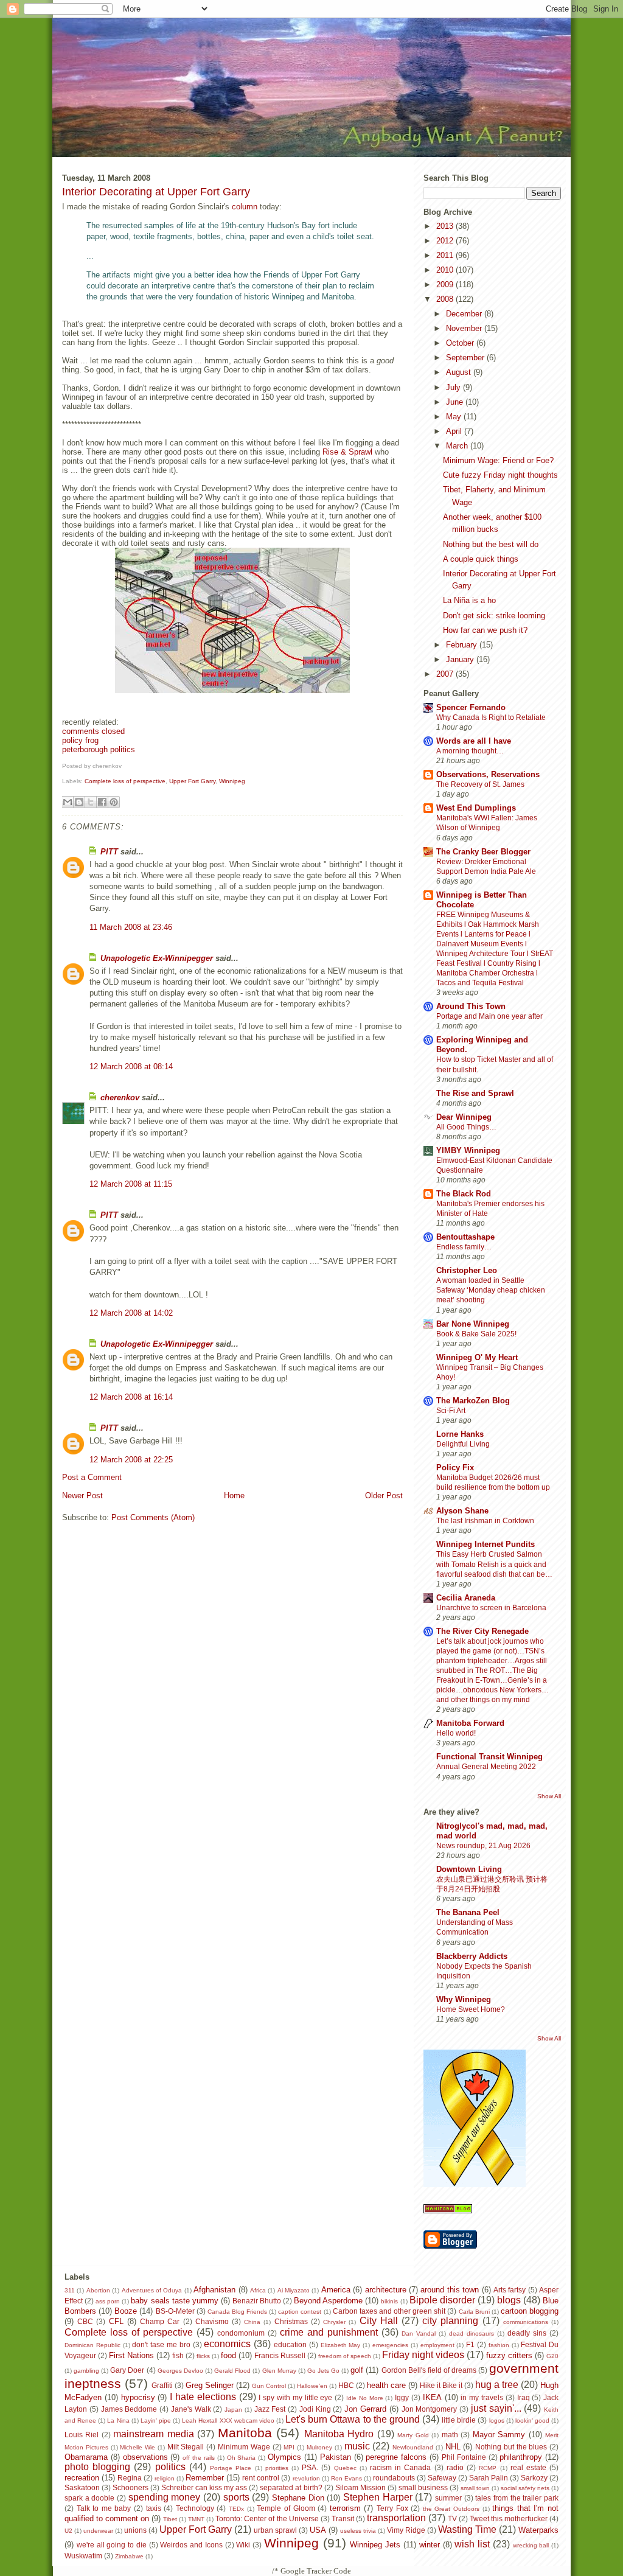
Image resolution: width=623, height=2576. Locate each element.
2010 (446, 270)
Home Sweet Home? (471, 2009)
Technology (195, 2508)
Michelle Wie (137, 2447)
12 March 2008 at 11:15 (131, 1184)
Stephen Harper (378, 2497)
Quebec (345, 2468)
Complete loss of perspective (125, 781)
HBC (346, 2385)
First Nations (131, 2355)
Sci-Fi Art (451, 1411)
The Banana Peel (468, 1912)
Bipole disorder (442, 2300)
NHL (453, 2447)
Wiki (243, 2545)
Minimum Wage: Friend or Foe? (498, 460)
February (463, 645)
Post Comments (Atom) (153, 1517)
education (290, 2344)
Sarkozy (534, 2478)
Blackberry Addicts (472, 1956)
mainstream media (153, 2434)
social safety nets (525, 2488)
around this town (450, 2290)
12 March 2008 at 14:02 (131, 1313)
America (336, 2290)
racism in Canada (400, 2467)
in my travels (482, 2397)
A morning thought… (470, 751)
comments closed (93, 731)
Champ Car (160, 2321)
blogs (509, 2300)
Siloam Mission (360, 2487)
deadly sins (527, 2333)
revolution (306, 2478)
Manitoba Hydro (339, 2434)
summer (448, 2498)
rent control (261, 2478)
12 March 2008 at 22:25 (131, 1460)
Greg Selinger (210, 2385)
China (252, 2322)
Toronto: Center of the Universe (267, 2518)
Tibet (170, 2519)
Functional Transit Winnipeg (489, 1757)
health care (386, 2385)
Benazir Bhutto (257, 2301)
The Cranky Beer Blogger (483, 852)
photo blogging (97, 2467)
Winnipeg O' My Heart (477, 1357)
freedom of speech (345, 2356)
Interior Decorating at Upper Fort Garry (156, 192)
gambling (86, 2371)
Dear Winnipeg (464, 1117)
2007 (446, 674)
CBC (85, 2321)
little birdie (459, 2420)
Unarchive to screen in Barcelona (491, 1608)
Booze (126, 2311)
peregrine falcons (396, 2457)
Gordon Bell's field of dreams (429, 2370)
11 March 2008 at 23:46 (131, 927)
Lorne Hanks (460, 1434)
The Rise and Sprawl (475, 1093)
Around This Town (471, 1006)
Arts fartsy (510, 2290)
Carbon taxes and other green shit (389, 2311)
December (465, 314)
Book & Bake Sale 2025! (476, 1334)
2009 (446, 284)
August (460, 372)
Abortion (98, 2290)
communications (526, 2322)
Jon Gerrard (365, 2409)
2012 (446, 241)
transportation (396, 2518)
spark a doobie (89, 2498)
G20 (552, 2356)
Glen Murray (279, 2371)
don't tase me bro (161, 2344)
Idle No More (365, 2398)
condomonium (241, 2333)
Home (234, 1496)
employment (437, 2345)
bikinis (389, 2301)
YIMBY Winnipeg (468, 1150)
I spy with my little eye (295, 2397)
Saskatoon (82, 2487)
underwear (98, 2531)
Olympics (284, 2457)
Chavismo (212, 2321)
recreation (82, 2478)
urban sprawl (275, 2530)
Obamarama (86, 2457)
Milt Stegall (186, 2447)
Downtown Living (469, 1869)
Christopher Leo (467, 1270)
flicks (203, 2356)
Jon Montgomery (430, 2409)
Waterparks (538, 2530)
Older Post (384, 1496)
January (461, 659)
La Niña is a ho (469, 600)
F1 (470, 2344)
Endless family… (464, 1247)
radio (455, 2467)
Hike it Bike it (441, 2385)
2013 (446, 226)
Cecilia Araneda (466, 1598)
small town (475, 2488)
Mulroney (319, 2447)
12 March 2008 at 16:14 (131, 1397)
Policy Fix (455, 1468)
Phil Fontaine (464, 2457)
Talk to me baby (104, 2508)
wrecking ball (531, 2545)
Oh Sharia (242, 2458)
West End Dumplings (476, 808)
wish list (472, 2544)
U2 (68, 2531)
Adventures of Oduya (152, 2290)
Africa (258, 2290)
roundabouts (394, 2478)
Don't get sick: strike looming (494, 616)
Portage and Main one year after (489, 1016)
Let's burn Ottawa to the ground (353, 2419)
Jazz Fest (270, 2409)
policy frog (80, 740)
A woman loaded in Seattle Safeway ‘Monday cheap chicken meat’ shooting (491, 1290)
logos (497, 2421)
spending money (165, 2497)
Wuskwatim (83, 2556)
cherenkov (120, 1098)
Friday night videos (423, 2355)
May (455, 417)
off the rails (199, 2458)
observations (145, 2457)
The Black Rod (464, 1194)
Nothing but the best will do (491, 544)
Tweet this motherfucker (509, 2518)
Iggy (402, 2397)
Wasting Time (467, 2529)
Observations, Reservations (488, 774)
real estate (528, 2467)
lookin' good (532, 2421)
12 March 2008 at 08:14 (131, 1066)
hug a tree (497, 2385)
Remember (205, 2478)
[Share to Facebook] (102, 802)
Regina (130, 2478)
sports (236, 2497)
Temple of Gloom (286, 2508)
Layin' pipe (156, 2421)
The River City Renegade (482, 1631)
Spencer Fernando (471, 707)
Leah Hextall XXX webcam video (228, 2421)
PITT (109, 852)
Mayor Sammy (499, 2435)
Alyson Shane (462, 1511)
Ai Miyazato (294, 2290)
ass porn (108, 2301)
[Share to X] (91, 802)
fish (178, 2355)
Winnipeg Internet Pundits (486, 1544)
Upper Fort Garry (192, 781)
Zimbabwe (129, 2556)
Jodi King (315, 2409)
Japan (233, 2410)
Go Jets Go (323, 2371)
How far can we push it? (485, 630)
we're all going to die (112, 2545)
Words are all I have (474, 741)
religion (165, 2478)
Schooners (131, 2487)
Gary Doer (127, 2370)
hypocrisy (138, 2397)
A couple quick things (481, 559)
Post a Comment (92, 1477)
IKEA (432, 2397)
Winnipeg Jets (375, 2545)
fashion (499, 2345)
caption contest (300, 2312)
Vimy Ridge (406, 2530)
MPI (289, 2447)
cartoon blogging (530, 2311)
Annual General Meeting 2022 (486, 1767)
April (455, 431)
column (245, 207)
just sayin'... (496, 2408)
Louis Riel (82, 2435)
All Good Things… (466, 1127)
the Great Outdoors (451, 2509)
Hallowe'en (312, 2386)
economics (227, 2344)
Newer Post (82, 1496)
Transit (343, 2518)
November (465, 328)
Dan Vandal (419, 2333)
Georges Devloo (180, 2371)
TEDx (236, 2509)
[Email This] (68, 802)
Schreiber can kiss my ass (204, 2487)
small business (423, 2487)
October (461, 343)
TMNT (196, 2519)
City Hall (379, 2321)
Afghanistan (214, 2290)
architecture (386, 2290)
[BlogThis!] (79, 802)
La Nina (118, 2421)
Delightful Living (463, 1444)
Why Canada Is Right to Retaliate (491, 717)
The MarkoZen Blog (473, 1401)
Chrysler (334, 2322)
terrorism (345, 2508)
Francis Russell (280, 2355)
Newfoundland (413, 2447)
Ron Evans (346, 2478)
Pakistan (336, 2457)
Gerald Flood (232, 2371)
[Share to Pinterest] (114, 802)
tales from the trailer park (517, 2498)
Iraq (524, 2397)
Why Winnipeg (464, 1999)
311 (70, 2290)
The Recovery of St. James (480, 784)
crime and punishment (329, 2332)
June (456, 402)
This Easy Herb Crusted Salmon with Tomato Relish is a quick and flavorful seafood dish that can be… (494, 1564)
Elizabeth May (341, 2345)
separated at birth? (291, 2487)
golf (357, 2370)
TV (452, 2518)
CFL (116, 2321)
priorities (277, 2468)
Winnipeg (232, 781)
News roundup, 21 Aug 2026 (483, 1846)
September (466, 358)
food (228, 2355)
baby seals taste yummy (174, 2301)
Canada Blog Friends (237, 2312)
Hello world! (456, 1733)
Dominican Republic (92, 2345)
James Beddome (129, 2409)
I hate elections (203, 2397)
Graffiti (162, 2385)
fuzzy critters (509, 2355)
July (454, 387)
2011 (446, 255)
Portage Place (231, 2468)
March (458, 446)
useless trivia (358, 2531)
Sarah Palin (489, 2478)
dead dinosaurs (472, 2333)
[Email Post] (124, 766)
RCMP (488, 2468)
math (450, 2435)
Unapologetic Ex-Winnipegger (157, 958)
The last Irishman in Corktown (485, 1521)
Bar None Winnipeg (473, 1324)
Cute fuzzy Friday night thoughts (500, 475)
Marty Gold (413, 2435)
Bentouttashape (465, 1237)
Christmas (291, 2321)
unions (135, 2530)
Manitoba (245, 2433)
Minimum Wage (244, 2447)
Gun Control (269, 2386)
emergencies (390, 2345)
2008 (446, 299)
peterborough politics (99, 749)
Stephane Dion (298, 2498)
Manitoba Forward (470, 1723)
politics (170, 2467)
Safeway (442, 2478)
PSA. (310, 2467)
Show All (549, 1796)
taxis (154, 2508)
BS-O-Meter (175, 2311)
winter (430, 2545)
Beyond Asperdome (328, 2301)
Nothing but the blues (511, 2447)
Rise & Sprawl (347, 452)
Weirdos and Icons (191, 2545)
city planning (450, 2321)
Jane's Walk (191, 2409)
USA (318, 2530)
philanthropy (521, 2457)
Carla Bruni (474, 2312)
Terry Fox (392, 2508)
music (357, 2446)
